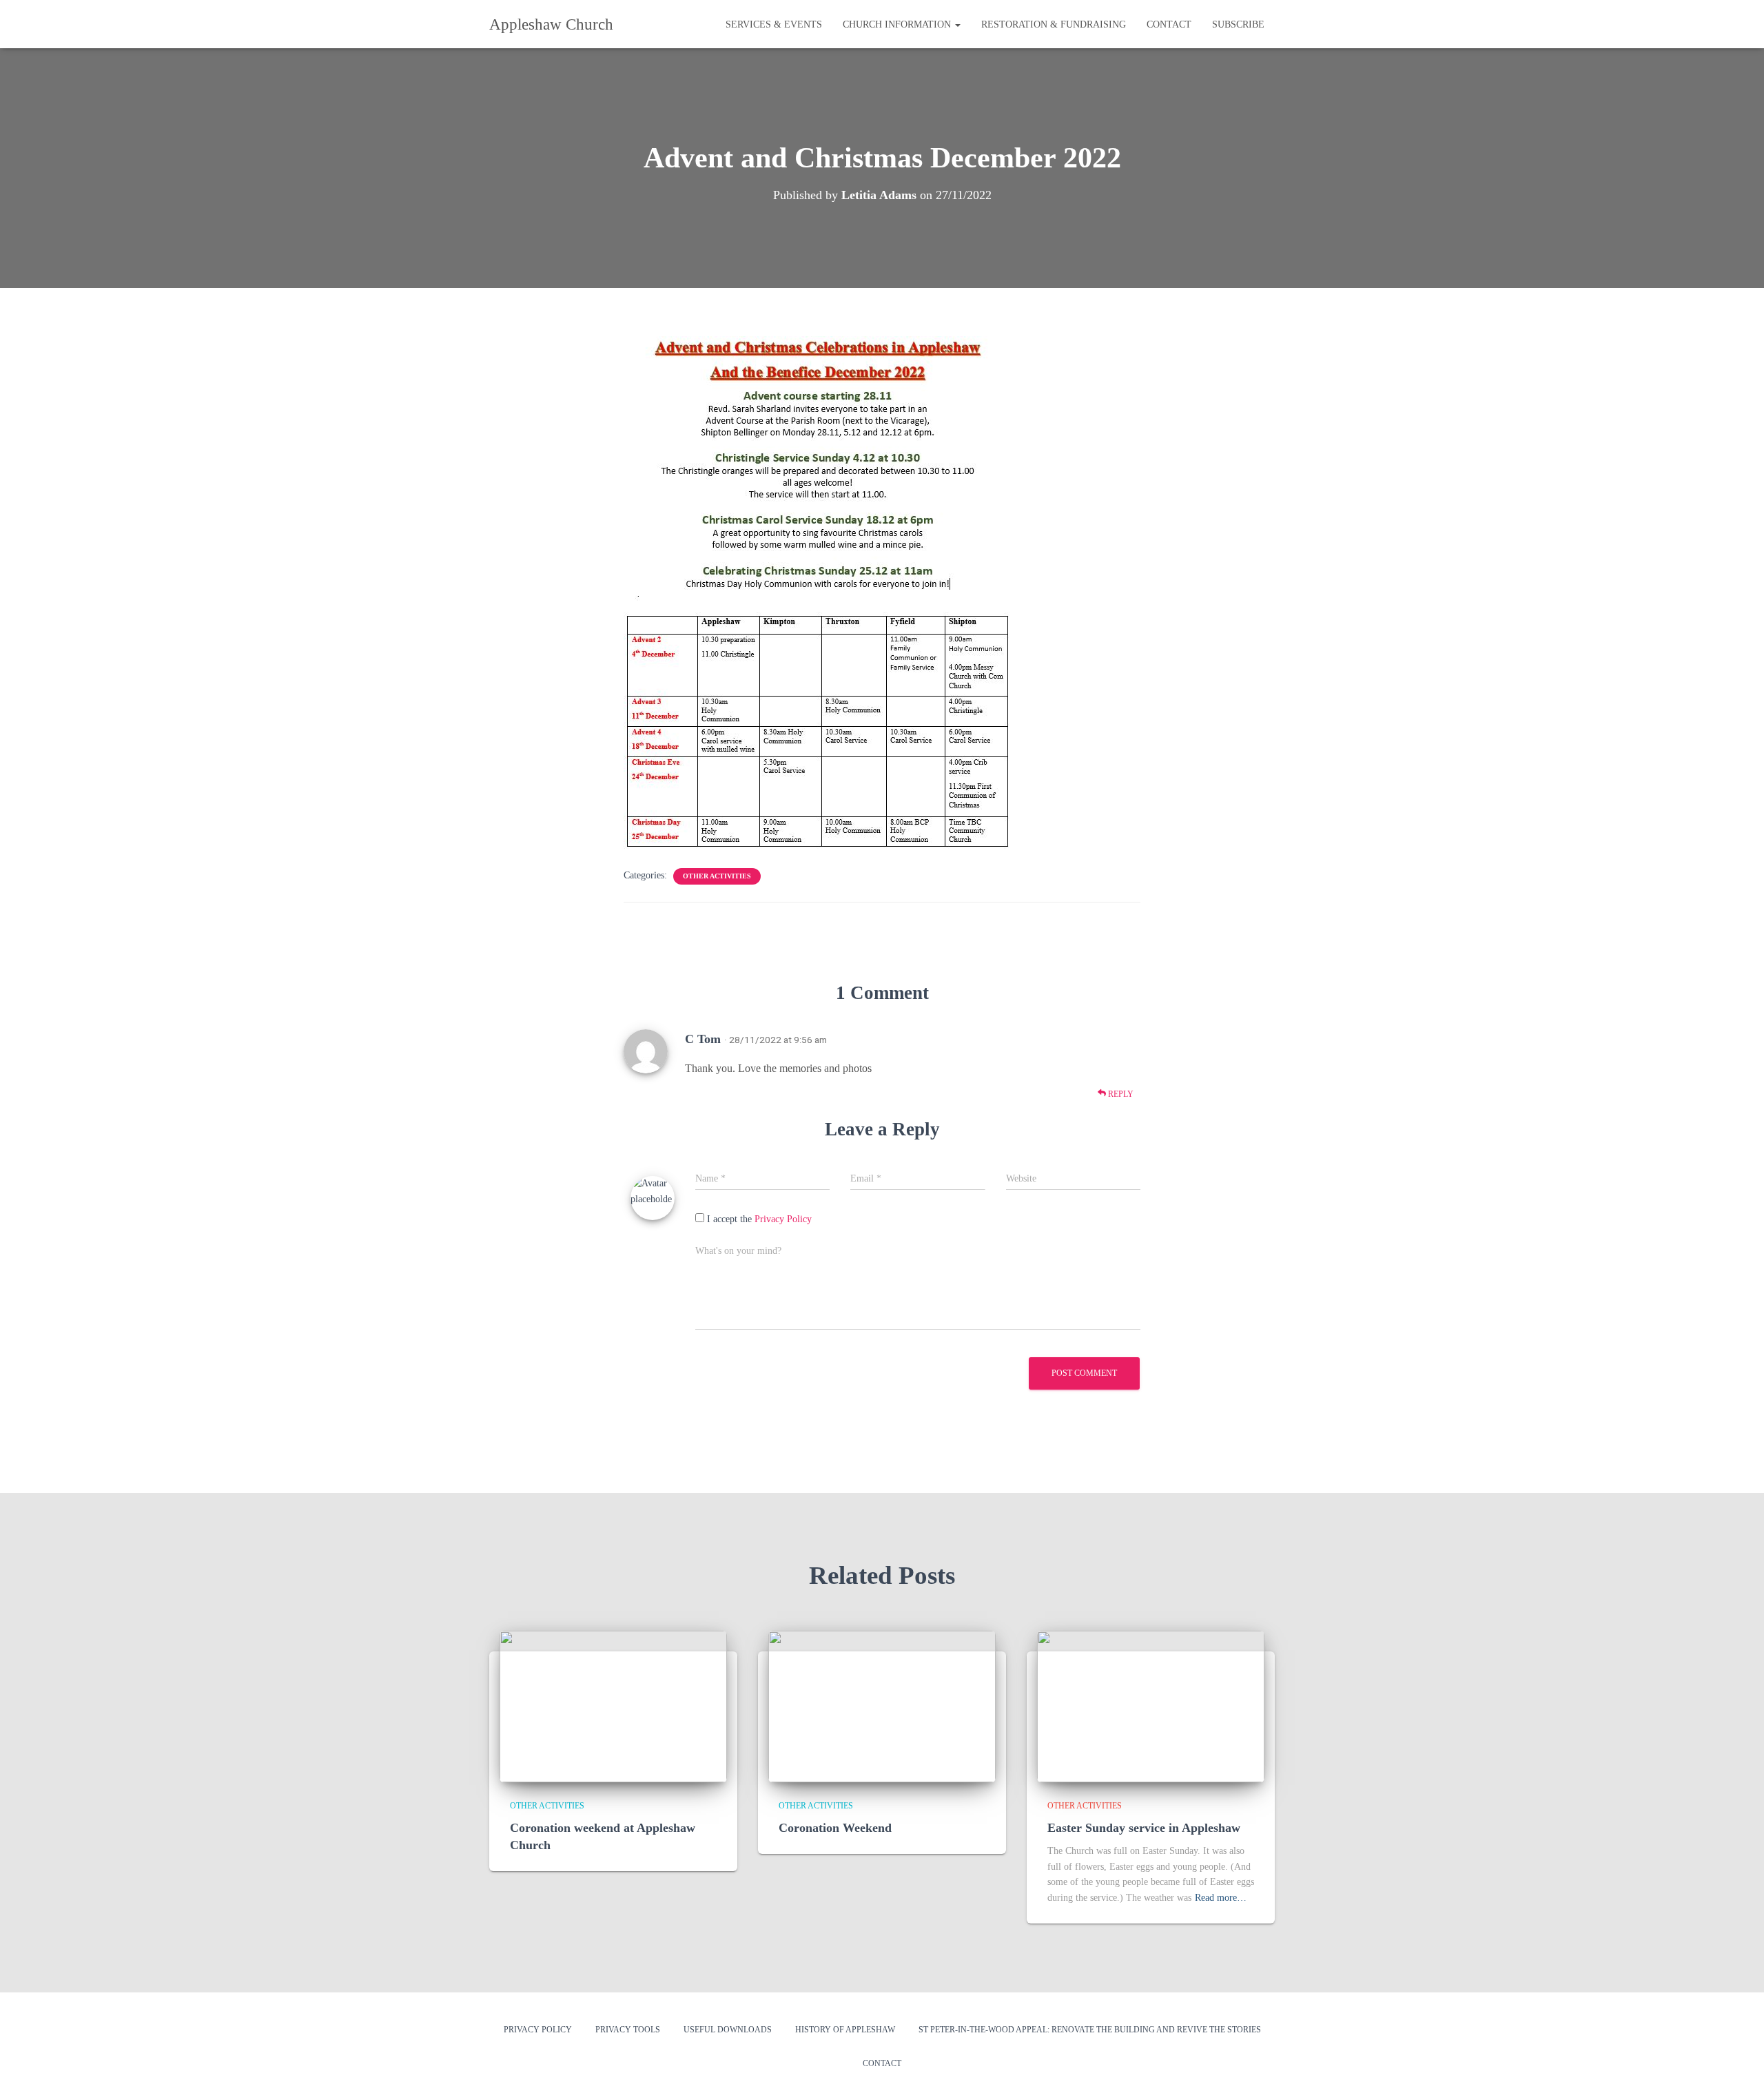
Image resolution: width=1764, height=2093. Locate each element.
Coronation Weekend (835, 1828)
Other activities (717, 876)
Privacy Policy (783, 1219)
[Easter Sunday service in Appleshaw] (1151, 1705)
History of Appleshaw (845, 2030)
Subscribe (1238, 24)
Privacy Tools (628, 2030)
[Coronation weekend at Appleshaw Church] (613, 1705)
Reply (1120, 1094)
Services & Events (774, 24)
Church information (898, 24)
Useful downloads (728, 2030)
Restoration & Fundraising (1054, 24)
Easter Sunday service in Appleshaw (1144, 1828)
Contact (1169, 24)
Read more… (1221, 1898)
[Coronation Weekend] (882, 1705)
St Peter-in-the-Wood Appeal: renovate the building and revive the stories (1090, 2030)
